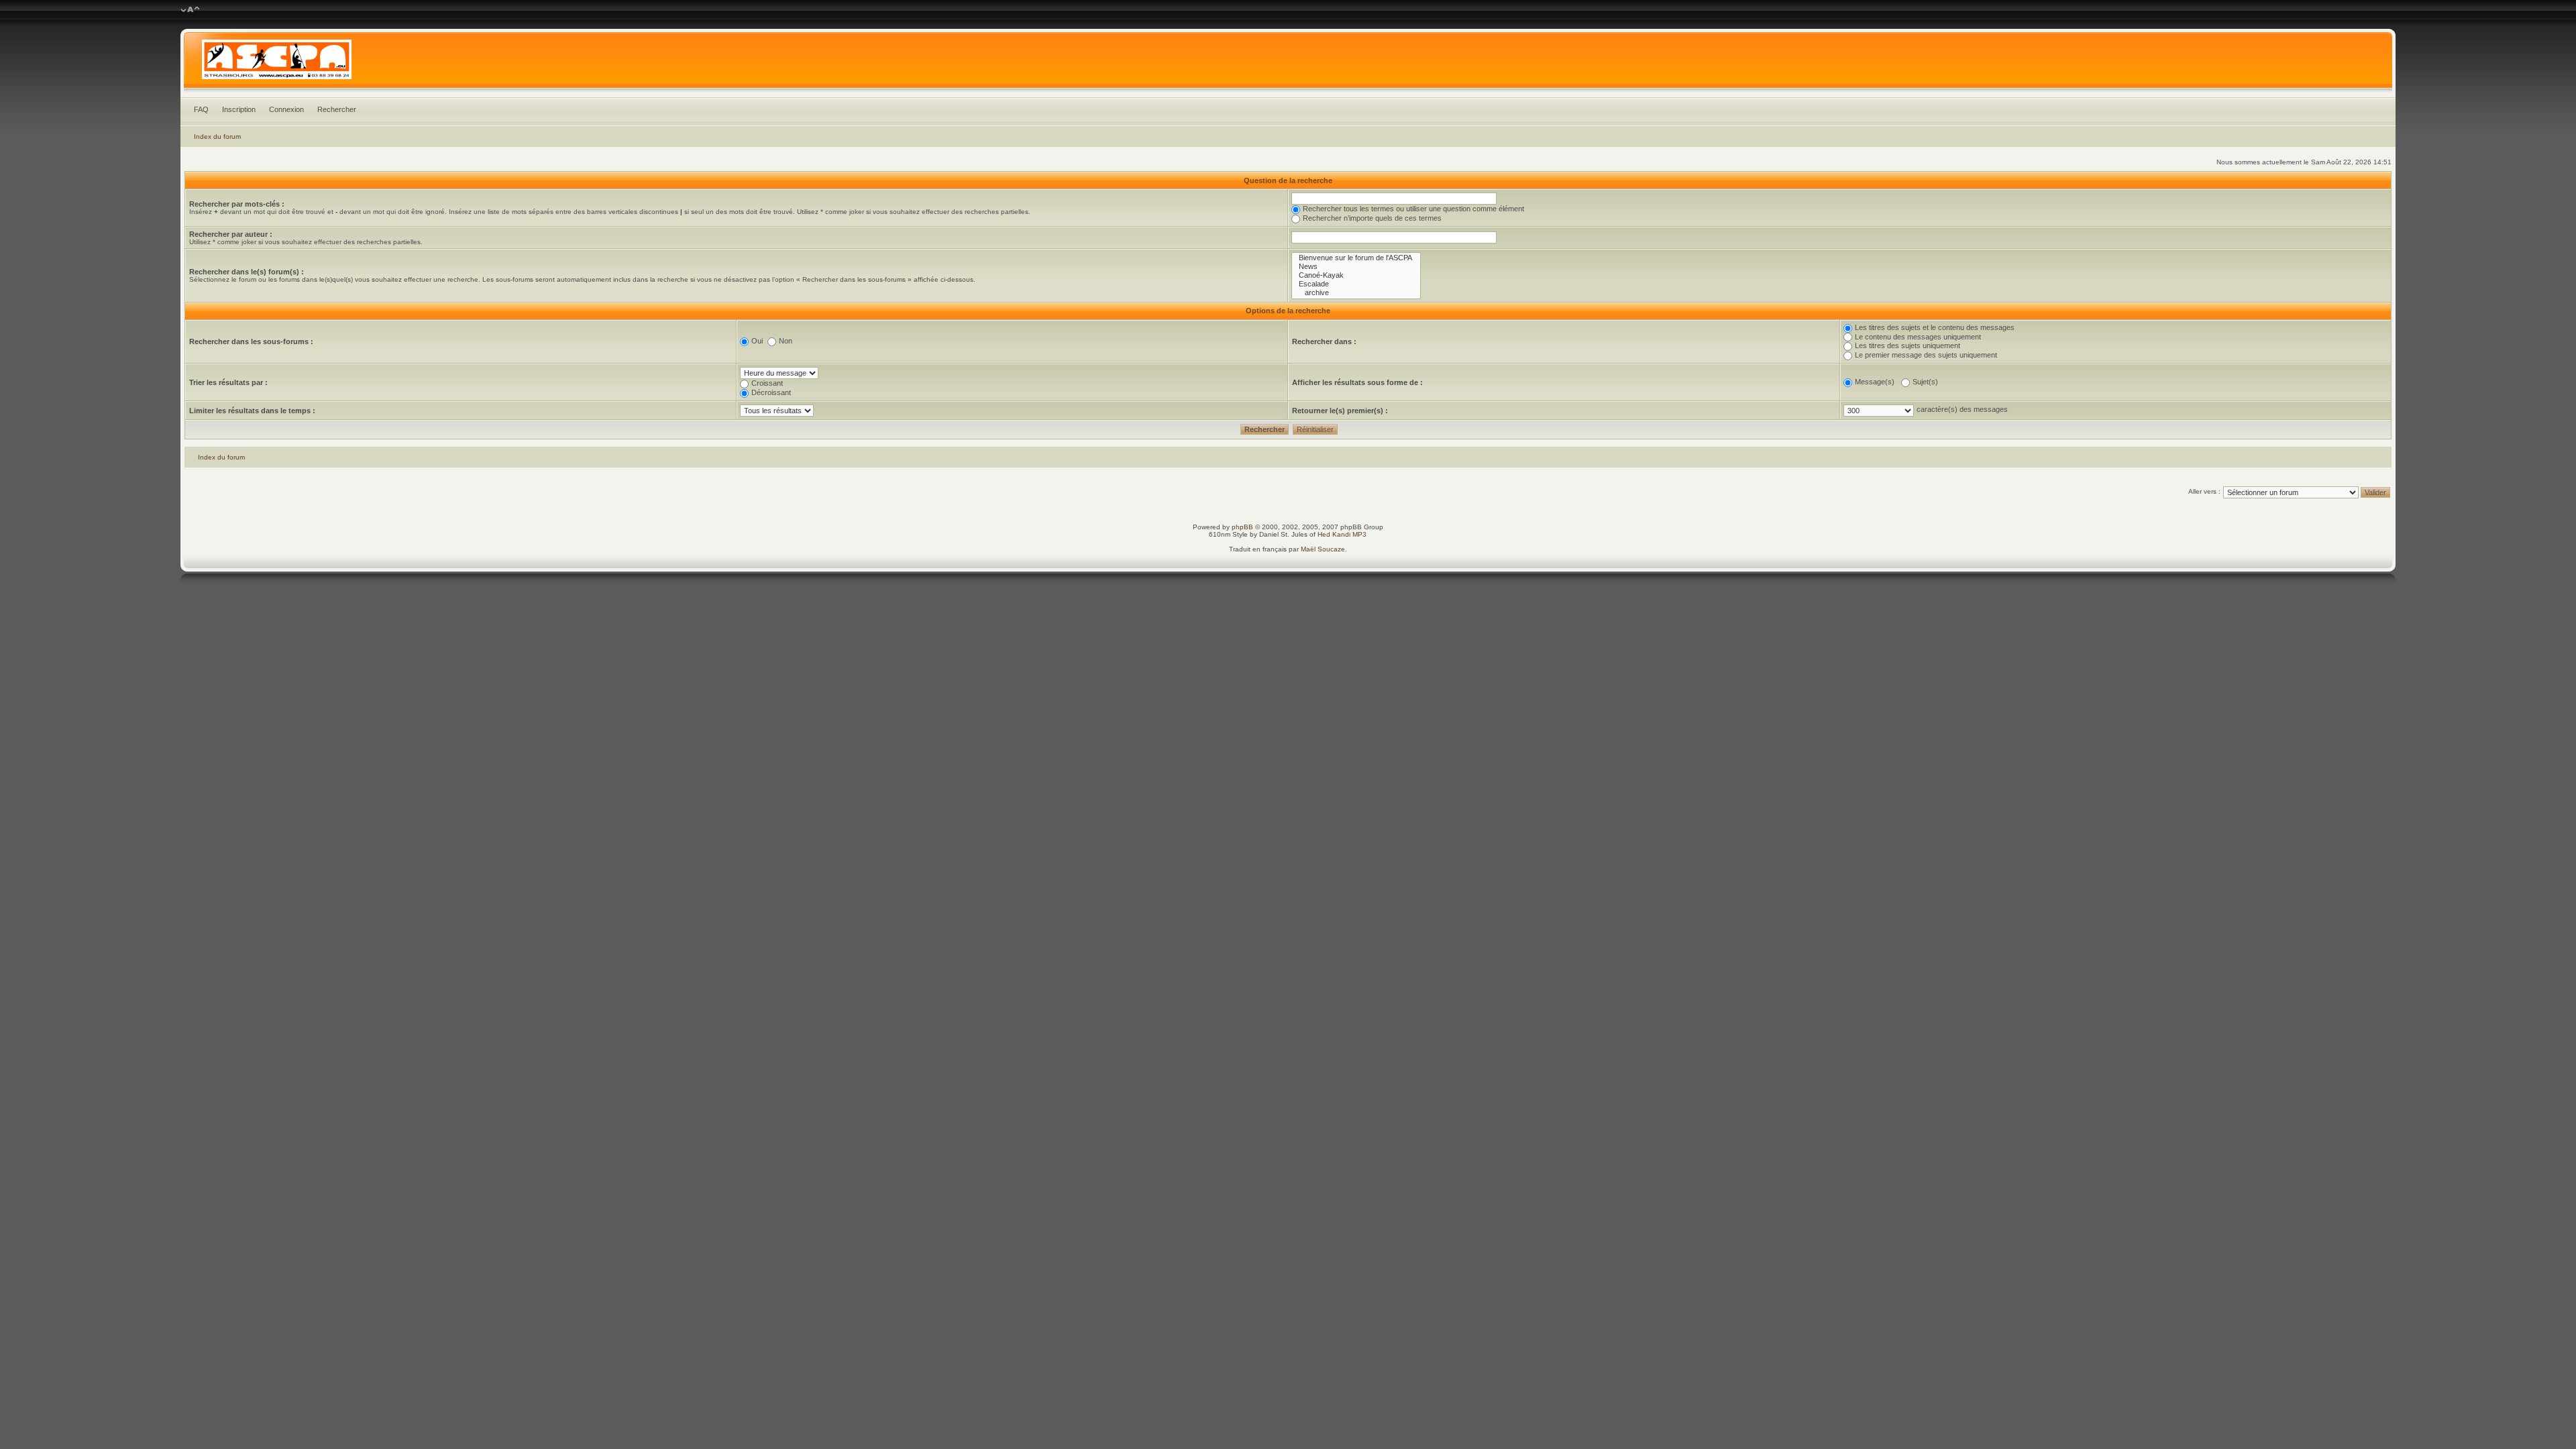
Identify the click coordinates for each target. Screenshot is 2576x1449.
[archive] (1356, 293)
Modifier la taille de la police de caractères (190, 10)
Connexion (286, 109)
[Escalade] (1356, 284)
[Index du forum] (1288, 63)
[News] (1356, 267)
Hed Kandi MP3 (1342, 534)
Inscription (239, 109)
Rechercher (337, 109)
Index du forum (217, 137)
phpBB (1242, 527)
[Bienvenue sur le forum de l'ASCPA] (1356, 258)
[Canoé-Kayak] (1356, 275)
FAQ (201, 109)
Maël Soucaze (1323, 549)
